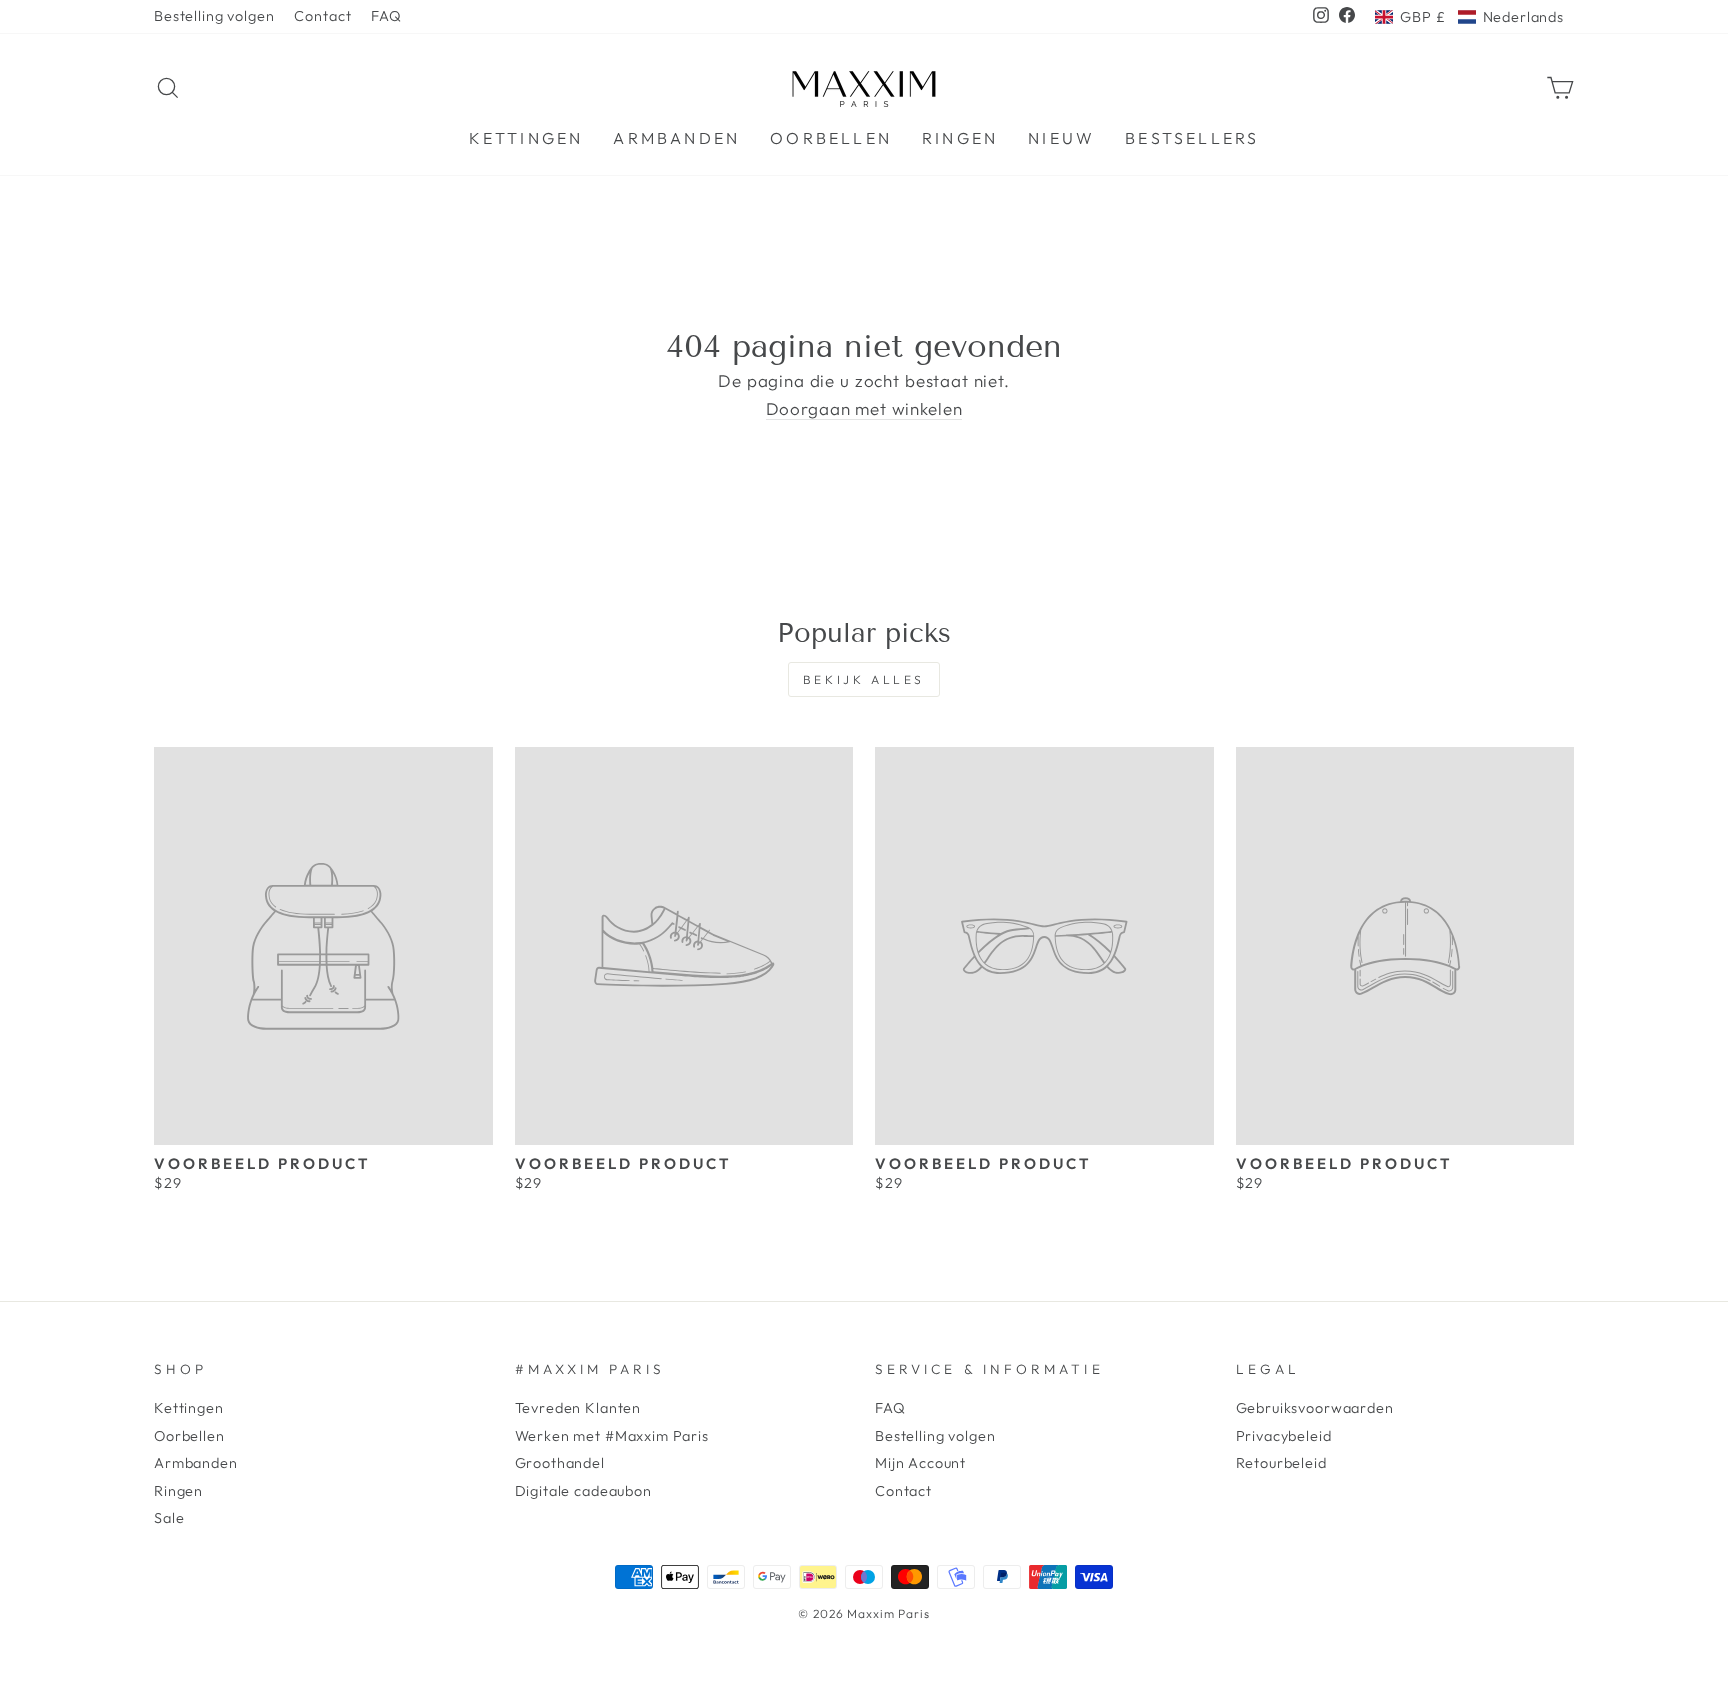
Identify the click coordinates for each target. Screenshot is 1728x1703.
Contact (322, 16)
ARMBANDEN (676, 138)
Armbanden (196, 1463)
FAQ (386, 16)
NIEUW (1061, 138)
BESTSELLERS (1192, 138)
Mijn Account (920, 1463)
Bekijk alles (864, 679)
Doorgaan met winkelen (864, 409)
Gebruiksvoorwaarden (1315, 1408)
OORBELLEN (831, 138)
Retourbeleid (1281, 1463)
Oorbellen (189, 1436)
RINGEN (960, 138)
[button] (1469, 17)
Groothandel (560, 1463)
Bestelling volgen (214, 16)
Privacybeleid (1284, 1436)
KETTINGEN (526, 138)
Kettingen (189, 1408)
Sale (169, 1518)
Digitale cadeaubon (583, 1491)
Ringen (178, 1491)
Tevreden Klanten (578, 1408)
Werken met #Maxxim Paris (612, 1436)
